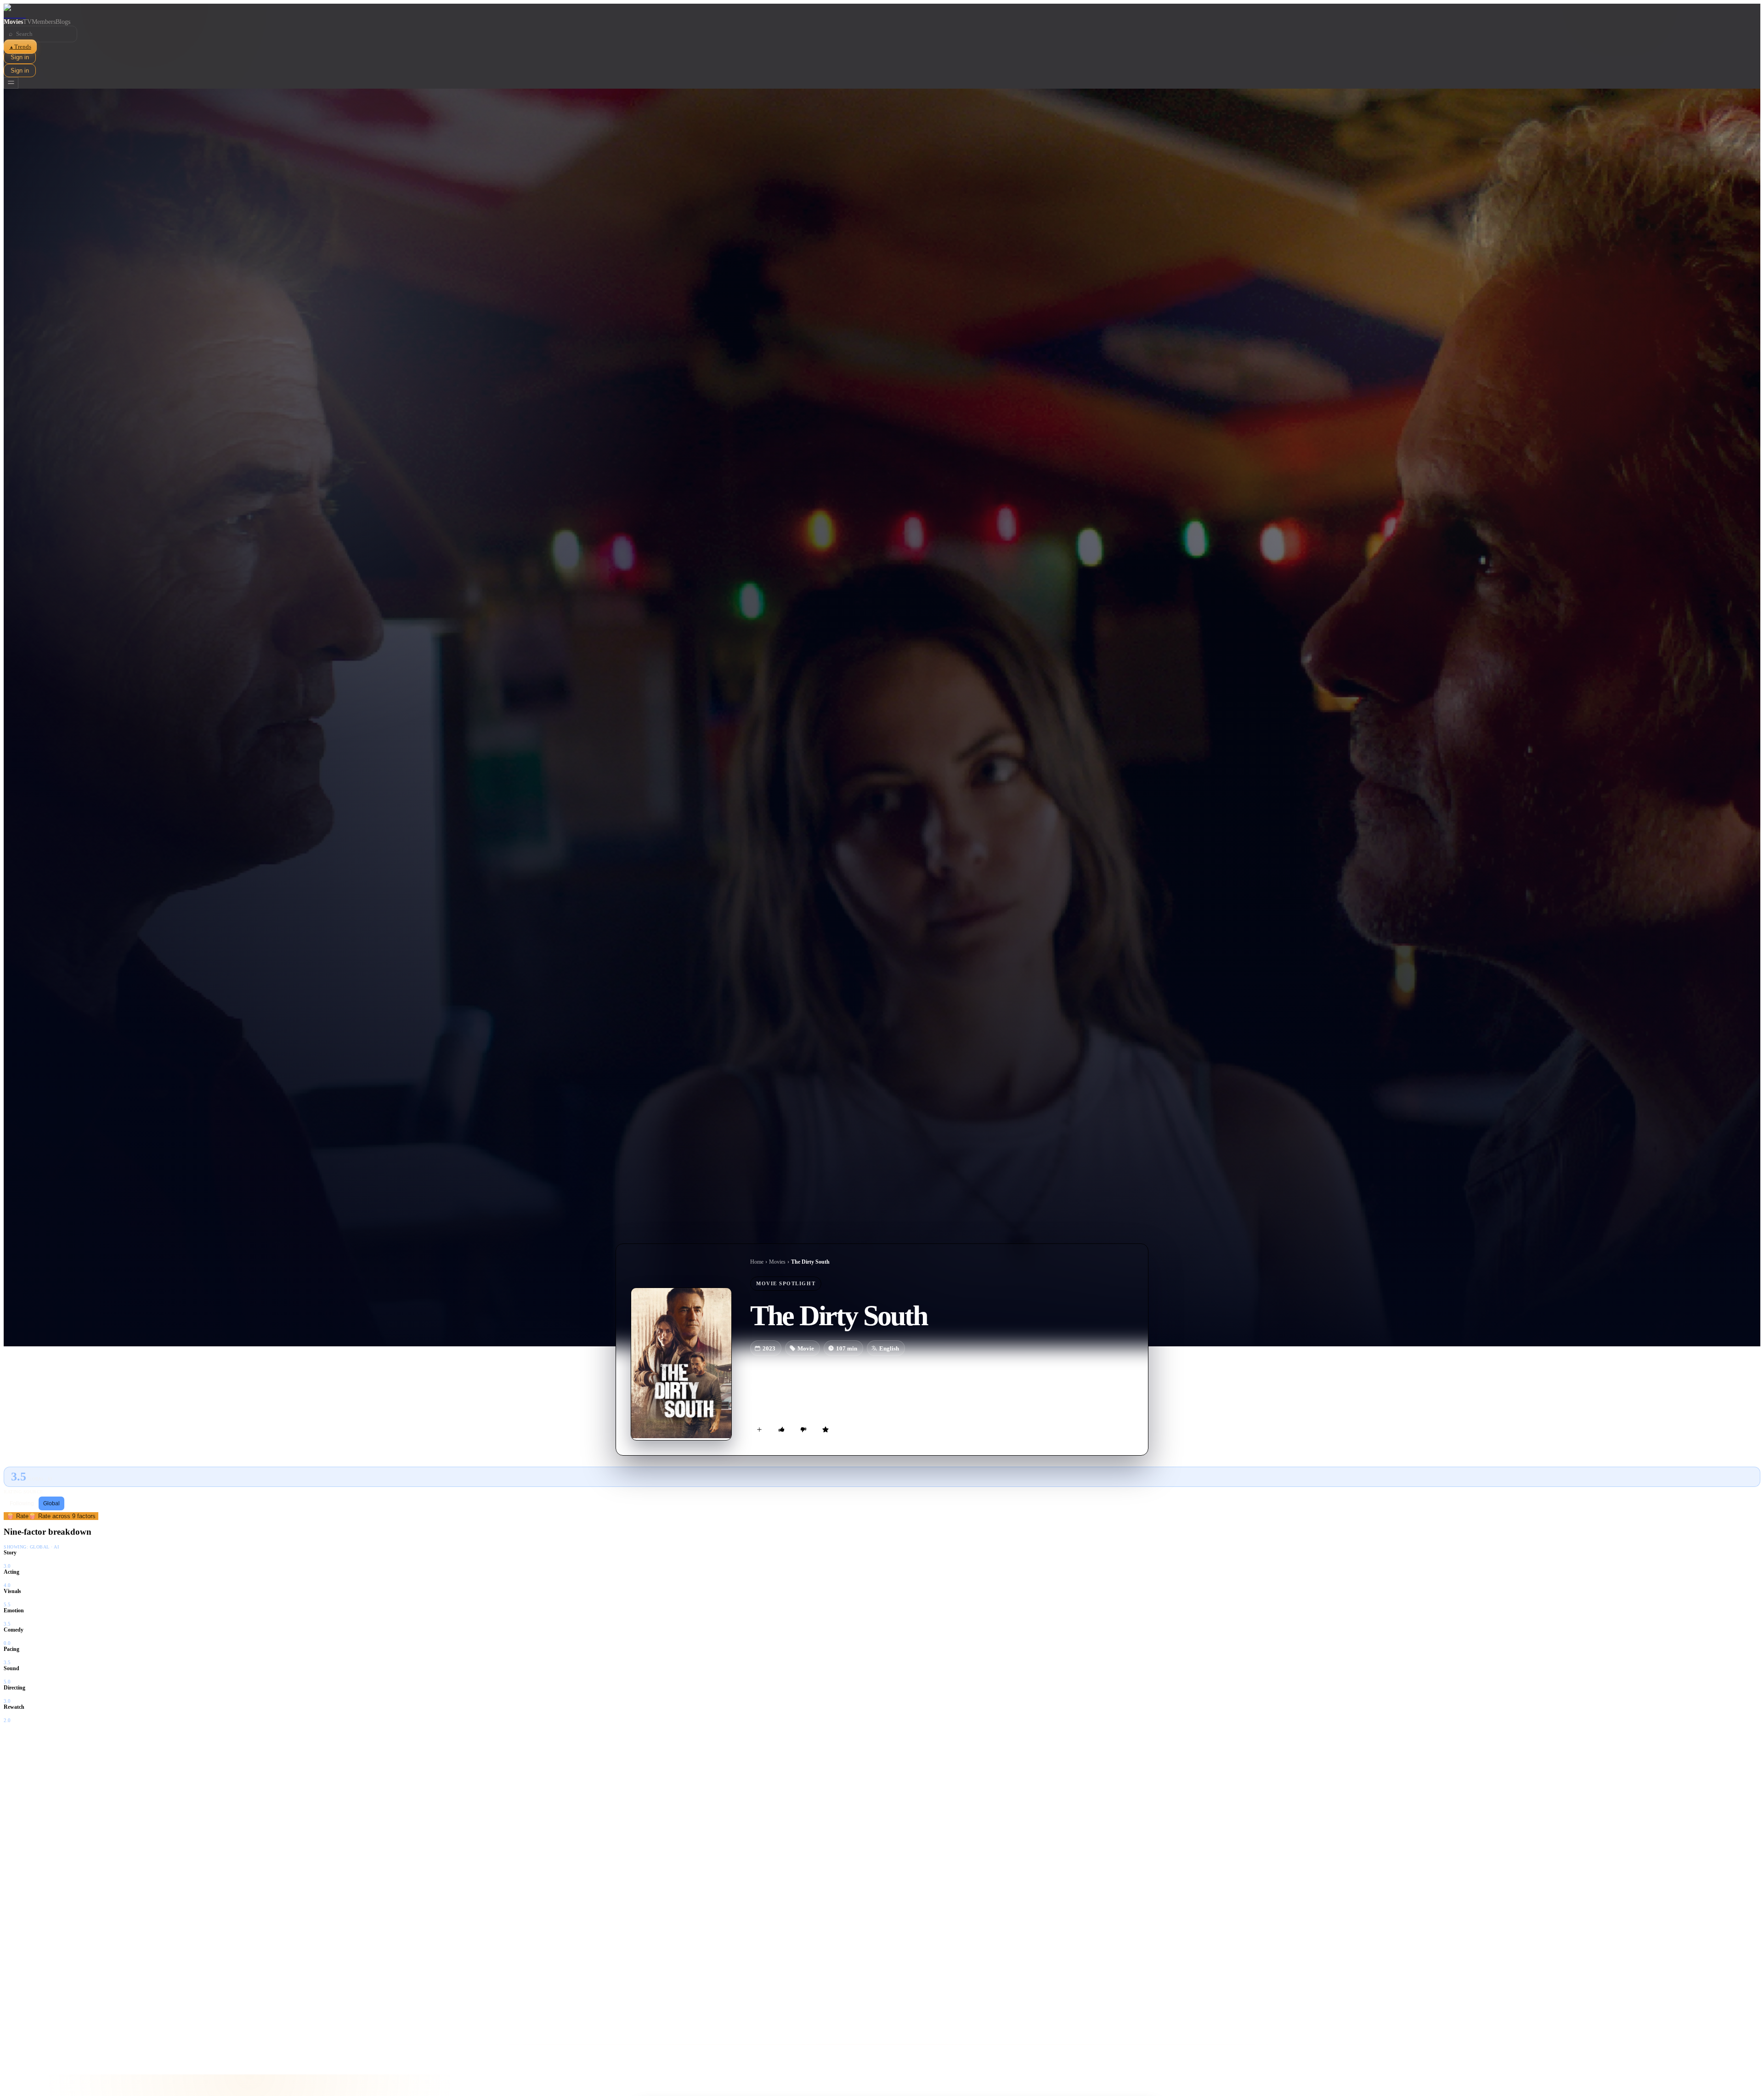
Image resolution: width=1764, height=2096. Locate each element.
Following (22, 1503)
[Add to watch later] (759, 1429)
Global (51, 1503)
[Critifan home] (882, 11)
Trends (20, 47)
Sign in (20, 57)
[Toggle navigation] (11, 83)
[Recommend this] (781, 1429)
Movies (13, 22)
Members (44, 22)
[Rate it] (825, 1429)
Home (757, 1262)
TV (27, 22)
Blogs (63, 22)
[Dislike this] (803, 1429)
